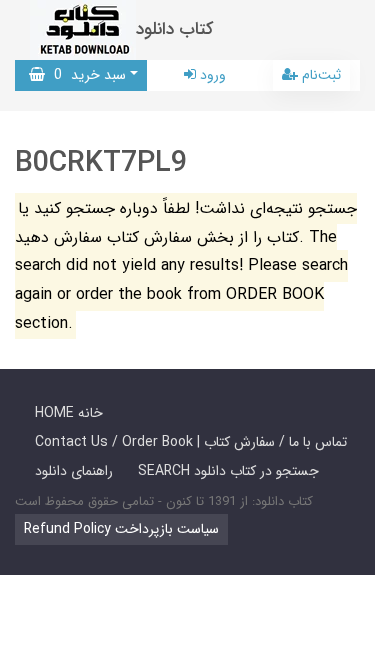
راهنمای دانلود (74, 471)
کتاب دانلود (175, 29)
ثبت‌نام (319, 75)
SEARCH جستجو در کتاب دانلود (228, 471)
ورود (211, 75)
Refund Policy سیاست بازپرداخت (121, 529)
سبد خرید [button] (85, 75)
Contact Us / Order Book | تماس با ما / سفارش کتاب (191, 442)
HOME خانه (69, 413)
